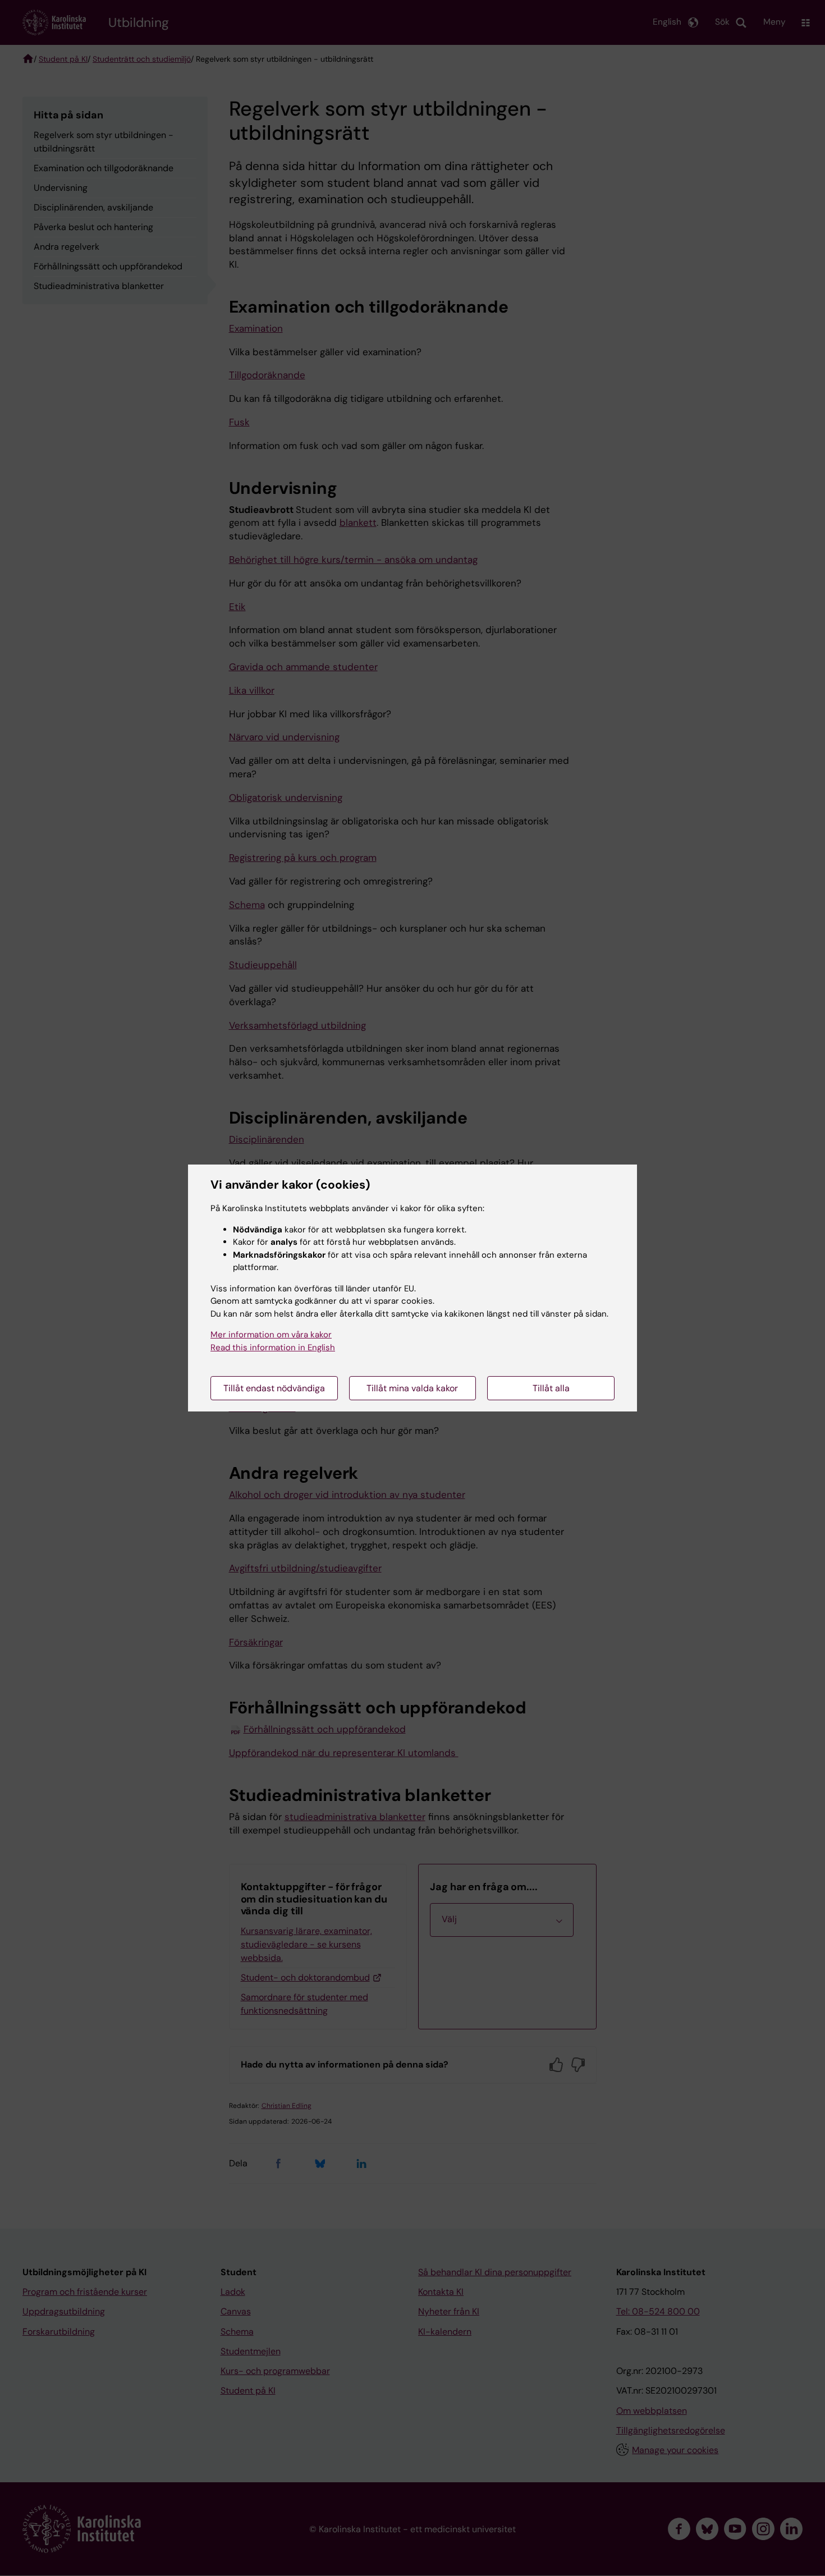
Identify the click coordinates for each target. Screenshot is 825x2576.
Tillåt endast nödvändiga (274, 1388)
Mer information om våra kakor (271, 1335)
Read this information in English (273, 1347)
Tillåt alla (551, 1388)
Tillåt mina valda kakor (412, 1388)
